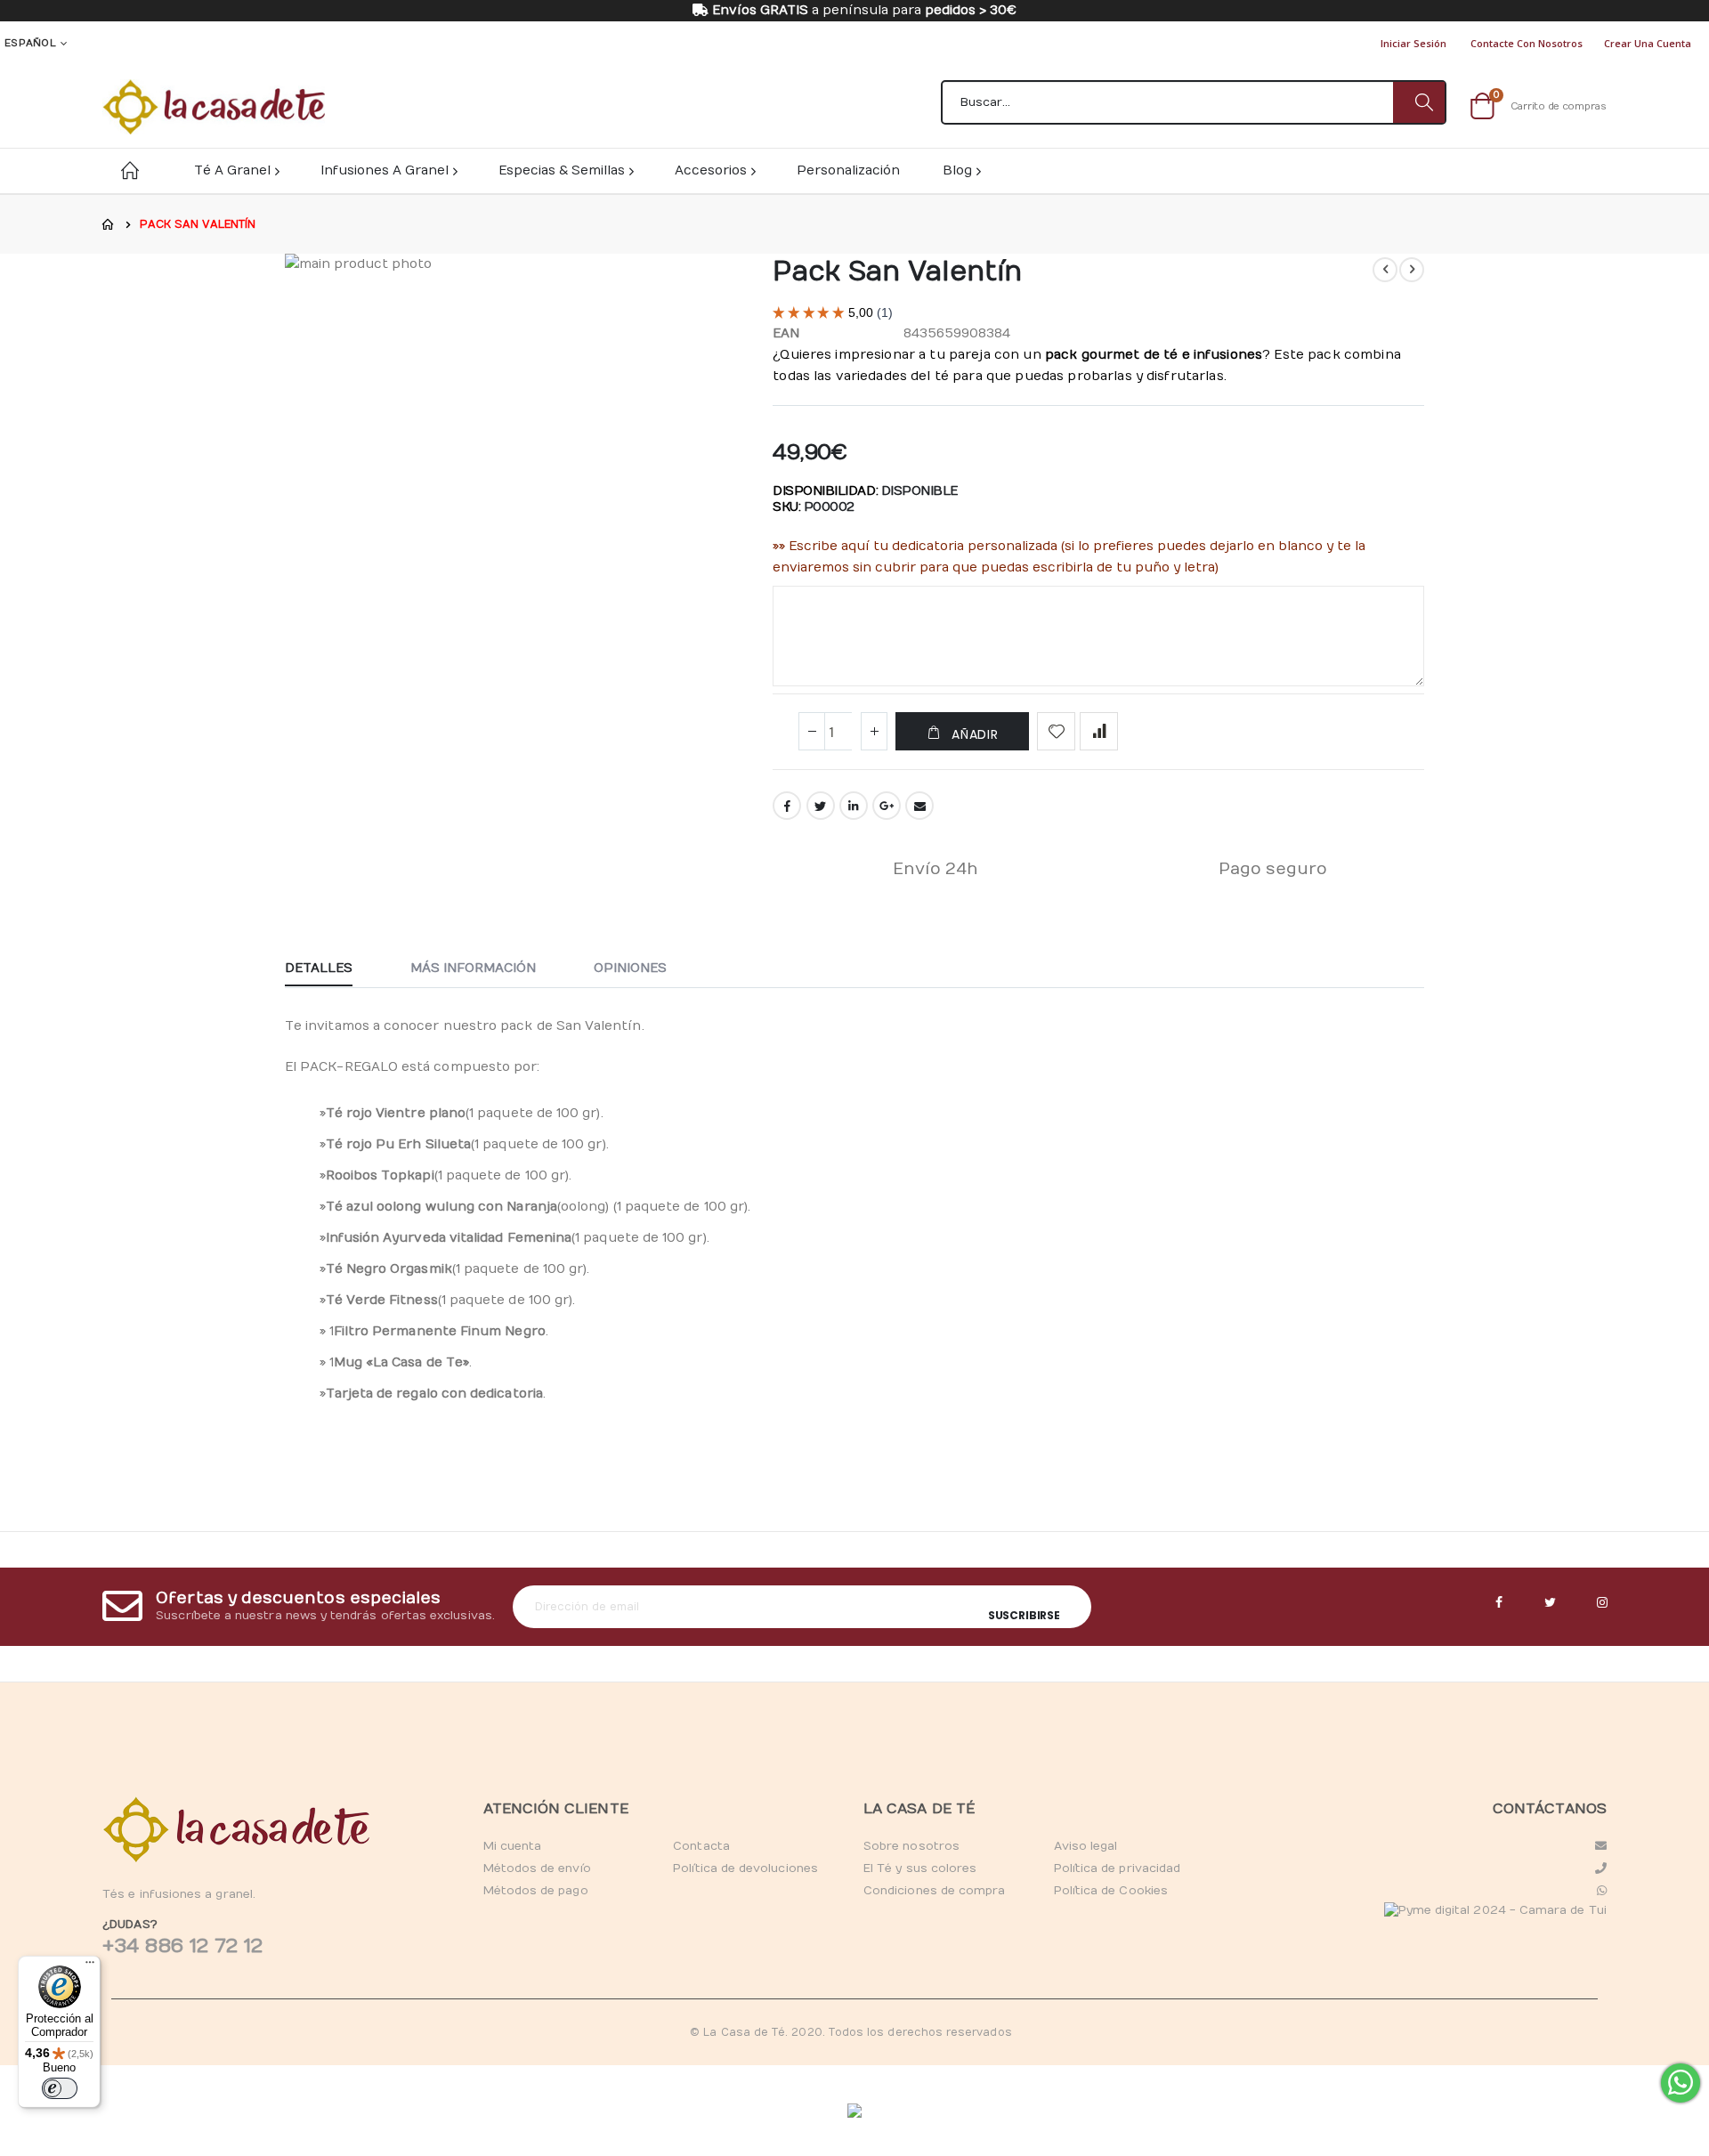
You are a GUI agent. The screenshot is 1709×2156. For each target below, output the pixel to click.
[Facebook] (1499, 1603)
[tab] (332, 969)
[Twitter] (1551, 1603)
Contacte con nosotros (1527, 43)
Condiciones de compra (934, 1891)
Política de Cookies (1111, 1891)
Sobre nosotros (911, 1846)
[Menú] (90, 1966)
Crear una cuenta (1648, 43)
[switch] (60, 2088)
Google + (887, 806)
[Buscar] (1419, 102)
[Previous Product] (1385, 270)
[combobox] (1194, 102)
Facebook (787, 806)
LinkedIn (854, 806)
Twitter (821, 806)
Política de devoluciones (745, 1868)
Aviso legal (1086, 1846)
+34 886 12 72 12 (182, 1946)
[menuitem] (961, 170)
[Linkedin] (1602, 1603)
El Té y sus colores (920, 1868)
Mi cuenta (513, 1846)
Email (919, 806)
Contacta (701, 1846)
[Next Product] (1412, 270)
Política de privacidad (1117, 1868)
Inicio (109, 224)
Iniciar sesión (1413, 43)
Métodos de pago (536, 1891)
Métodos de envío (537, 1868)
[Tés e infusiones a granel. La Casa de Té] (214, 107)
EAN (786, 333)
